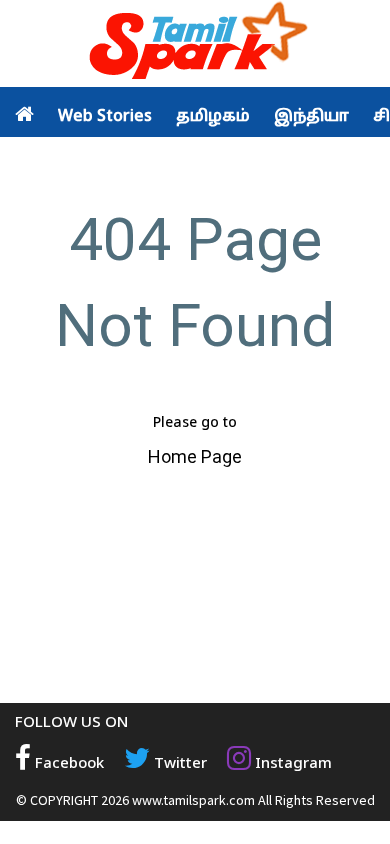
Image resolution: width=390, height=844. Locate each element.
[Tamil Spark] (195, 44)
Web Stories (105, 117)
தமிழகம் (213, 117)
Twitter (178, 764)
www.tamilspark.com (193, 800)
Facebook (67, 764)
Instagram (291, 764)
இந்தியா (311, 117)
